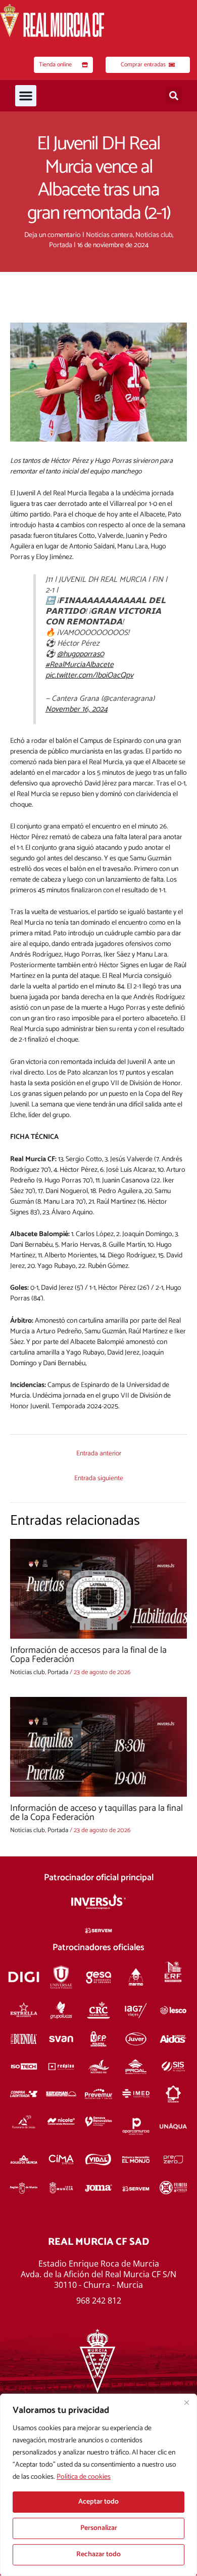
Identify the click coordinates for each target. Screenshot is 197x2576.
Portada (61, 245)
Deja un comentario (53, 235)
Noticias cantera (109, 235)
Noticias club (154, 235)
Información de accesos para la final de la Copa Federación (88, 1655)
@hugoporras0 (81, 654)
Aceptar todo (98, 2502)
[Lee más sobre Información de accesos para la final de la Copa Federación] (98, 1589)
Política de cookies (84, 2477)
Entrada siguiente (99, 1478)
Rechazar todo (98, 2554)
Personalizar (99, 2528)
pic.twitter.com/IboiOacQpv (89, 675)
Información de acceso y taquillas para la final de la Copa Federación (96, 1813)
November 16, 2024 (77, 709)
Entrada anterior (99, 1453)
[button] (26, 96)
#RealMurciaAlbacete (80, 665)
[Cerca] (186, 2402)
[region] (98, 2485)
